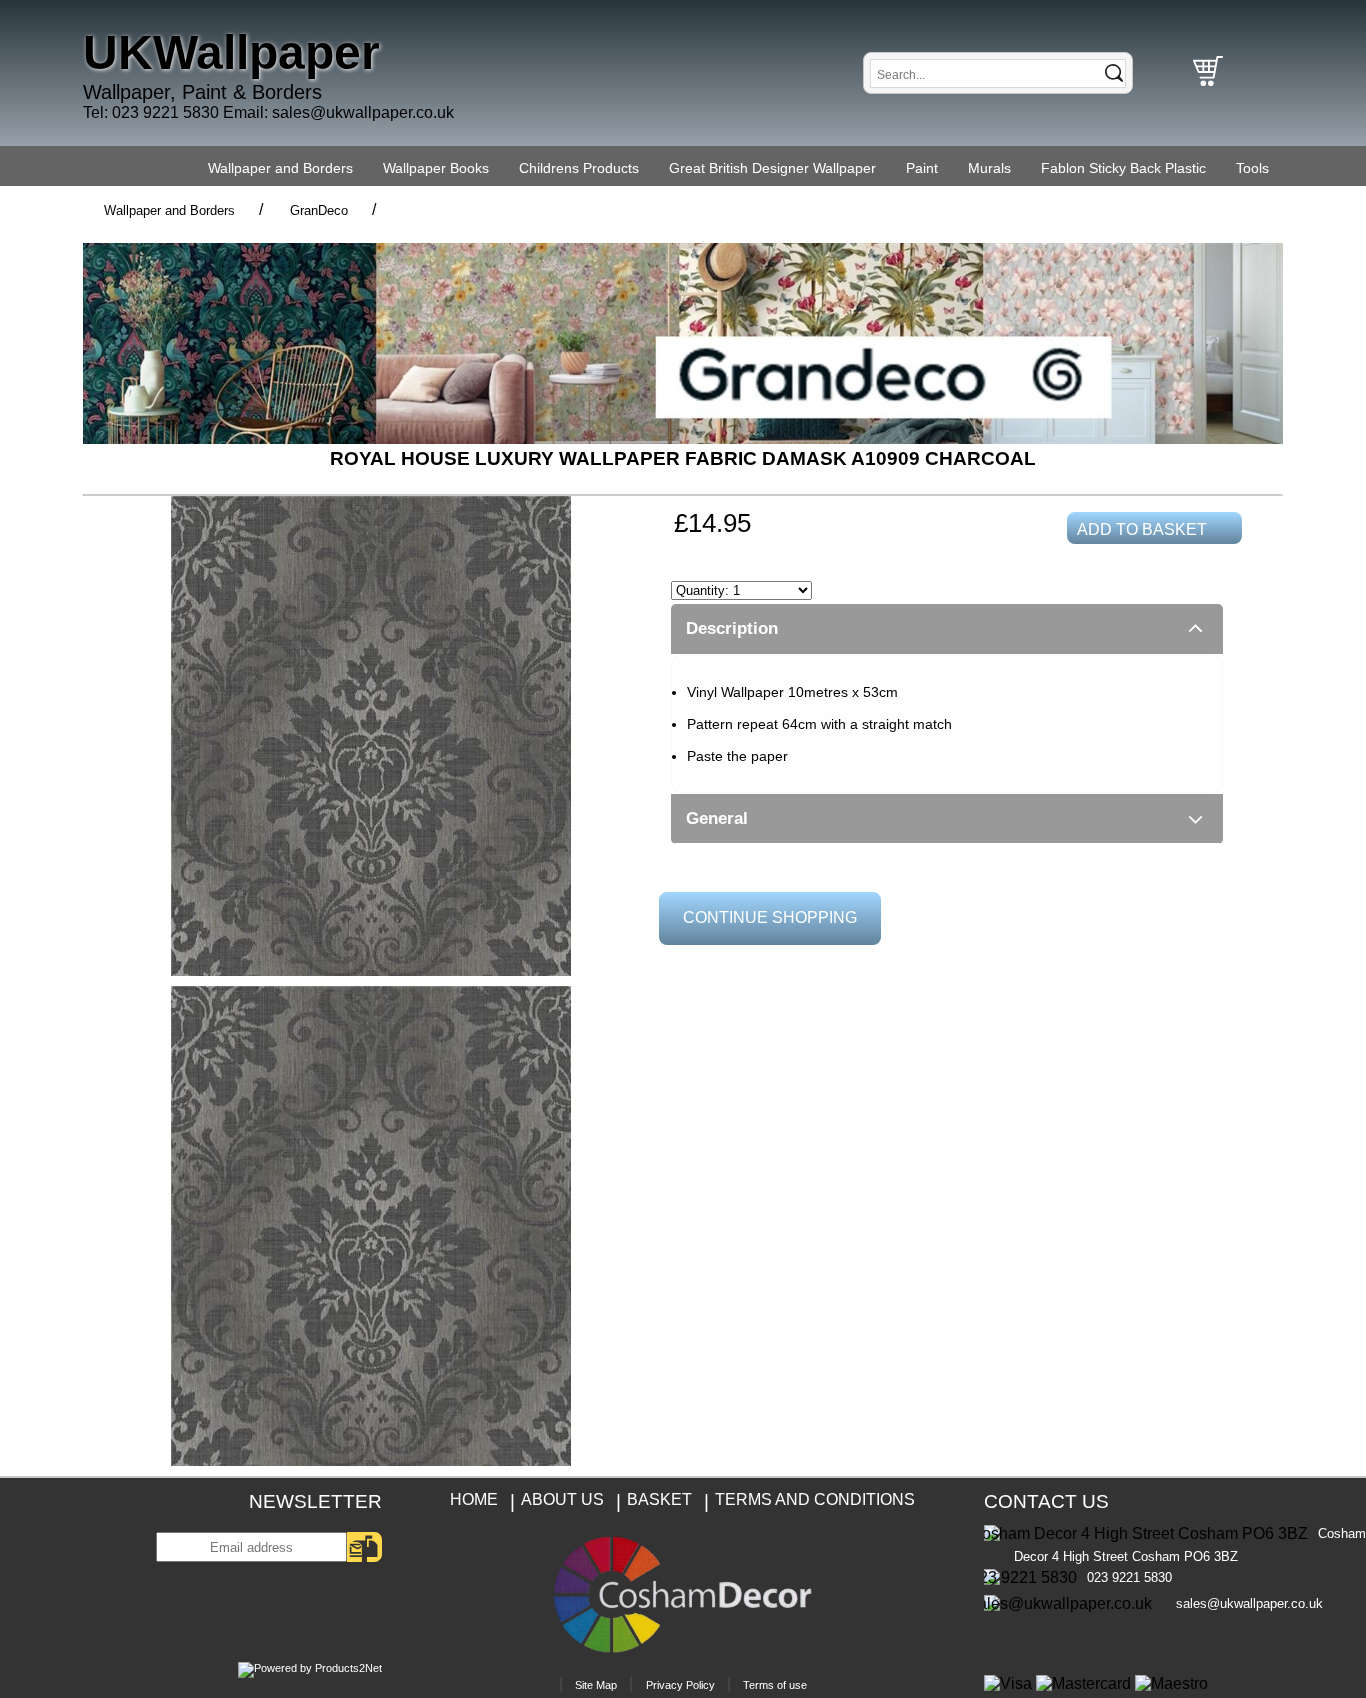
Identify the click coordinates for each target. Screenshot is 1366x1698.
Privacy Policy (680, 1685)
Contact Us (1046, 1501)
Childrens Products (579, 168)
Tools (1252, 168)
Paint (922, 168)
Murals (989, 168)
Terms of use (775, 1685)
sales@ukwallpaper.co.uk (363, 112)
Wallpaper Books (436, 168)
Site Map (596, 1685)
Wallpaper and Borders (280, 168)
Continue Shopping (770, 917)
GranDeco (319, 210)
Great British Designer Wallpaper (772, 168)
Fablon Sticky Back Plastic (1123, 168)
